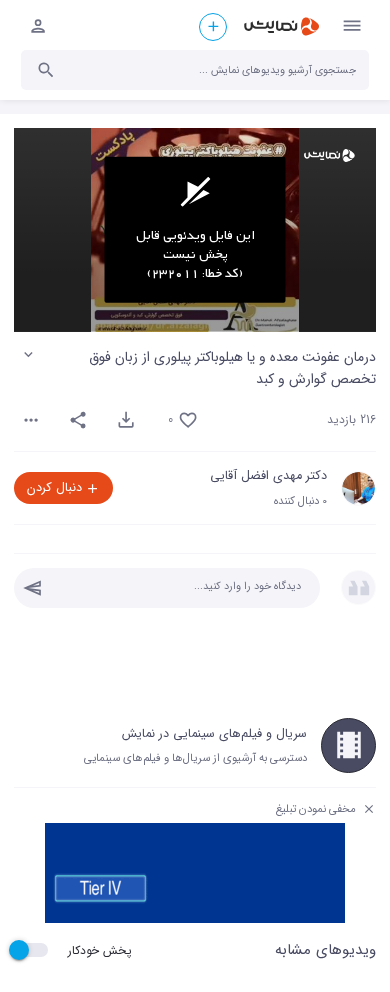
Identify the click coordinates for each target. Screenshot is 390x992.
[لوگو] (329, 155)
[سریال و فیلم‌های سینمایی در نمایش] (348, 745)
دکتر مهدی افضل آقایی (268, 476)
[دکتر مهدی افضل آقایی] (358, 488)
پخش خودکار (100, 950)
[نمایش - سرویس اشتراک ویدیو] (281, 27)
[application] (195, 230)
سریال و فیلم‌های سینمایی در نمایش (214, 734)
